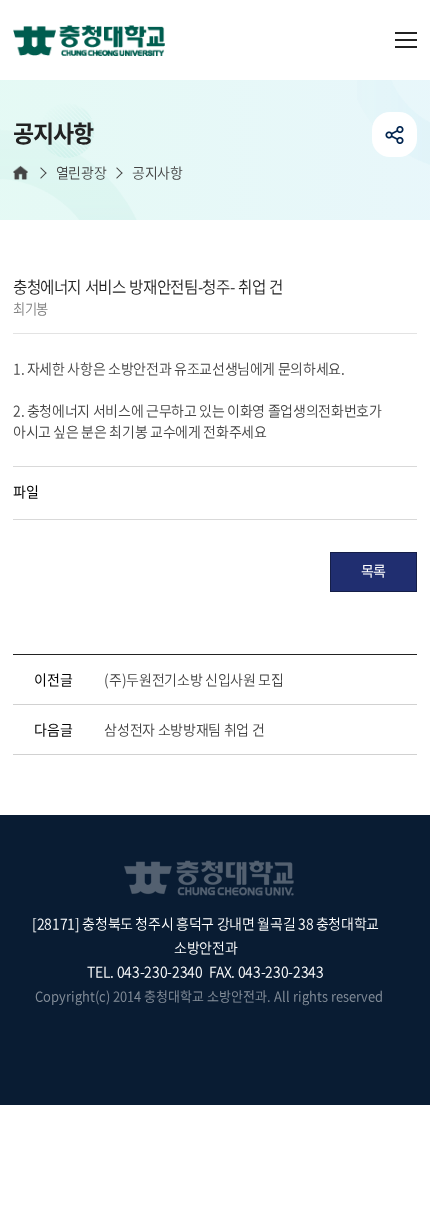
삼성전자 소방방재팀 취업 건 (184, 729)
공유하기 (394, 134)
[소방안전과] (97, 42)
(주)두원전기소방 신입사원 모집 (193, 679)
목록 (373, 570)
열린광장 (81, 172)
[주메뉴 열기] (406, 40)
